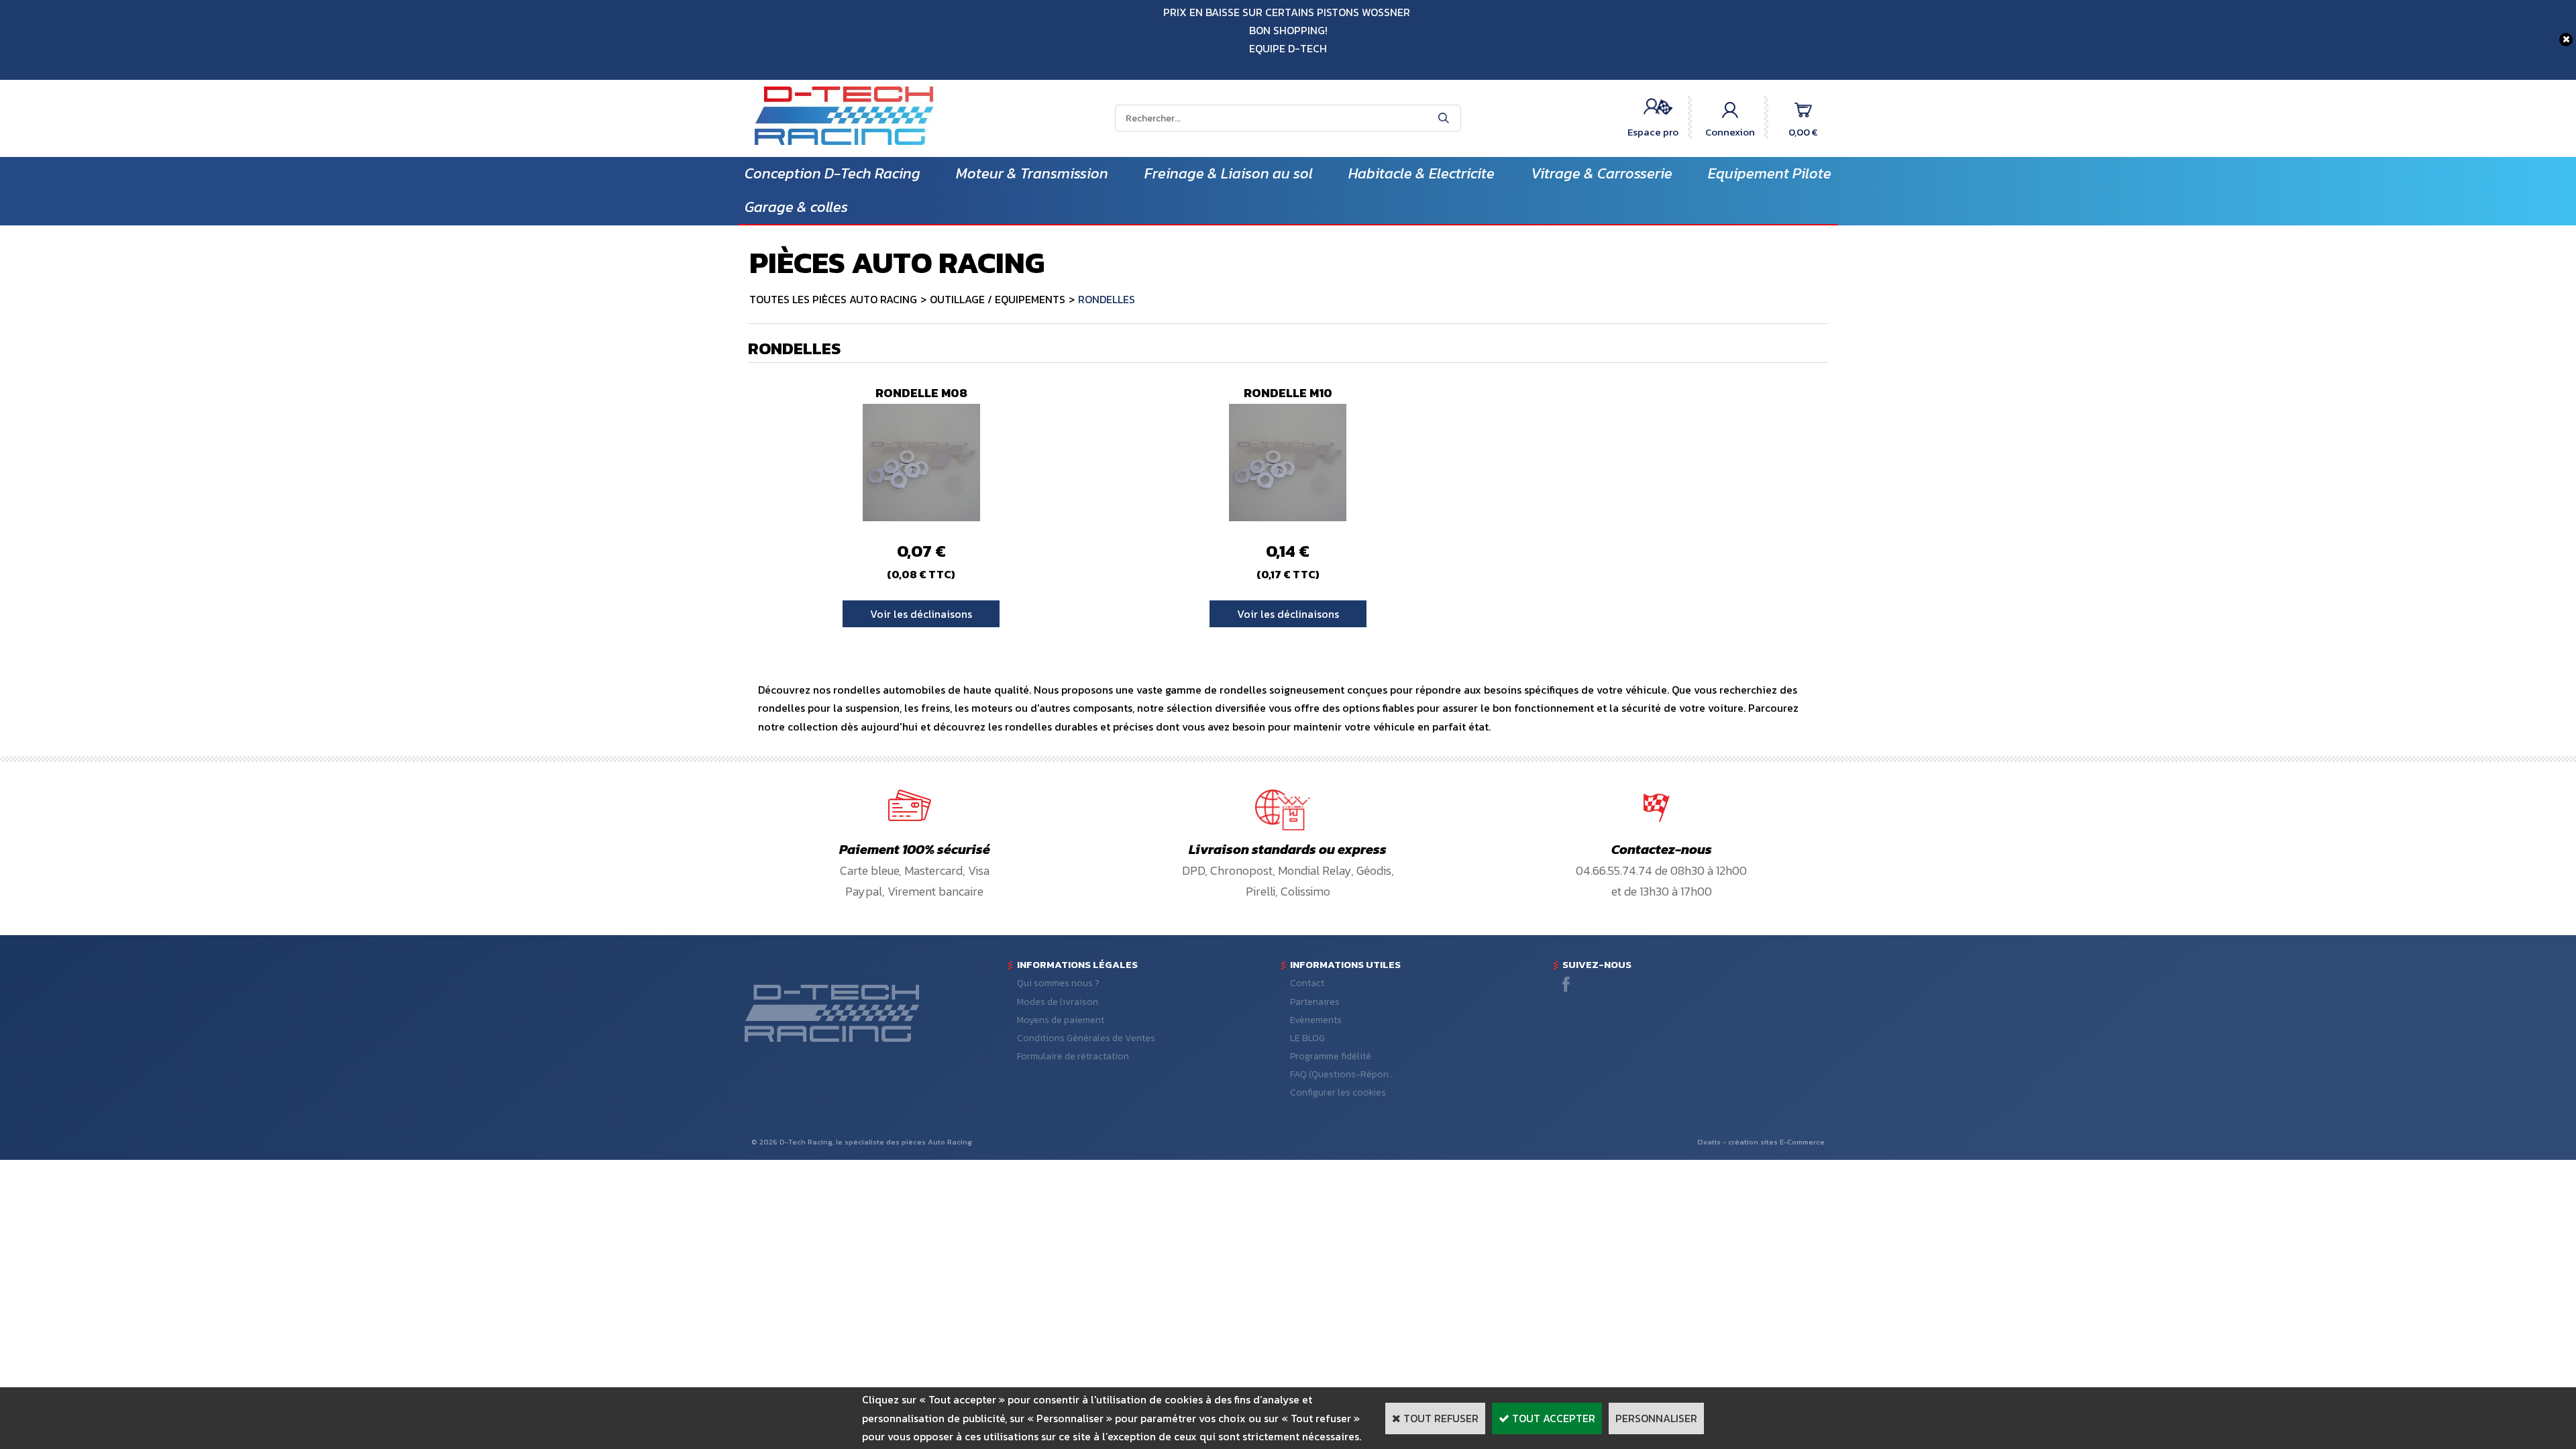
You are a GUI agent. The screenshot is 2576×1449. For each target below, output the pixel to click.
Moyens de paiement (1061, 1020)
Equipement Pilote (1770, 173)
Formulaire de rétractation (1073, 1056)
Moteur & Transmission (1032, 173)
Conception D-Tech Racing (833, 173)
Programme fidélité (1331, 1056)
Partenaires (1315, 1002)
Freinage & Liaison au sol (1229, 173)
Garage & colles (796, 207)
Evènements (1316, 1020)
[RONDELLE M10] (1288, 517)
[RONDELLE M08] (921, 517)
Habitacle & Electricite (1421, 173)
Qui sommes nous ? (1058, 983)
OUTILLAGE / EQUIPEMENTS (998, 299)
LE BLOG (1307, 1038)
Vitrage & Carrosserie (1602, 173)
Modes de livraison (1058, 1002)
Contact (1307, 983)
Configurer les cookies (1338, 1092)
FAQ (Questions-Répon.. (1341, 1074)
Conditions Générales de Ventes (1086, 1038)
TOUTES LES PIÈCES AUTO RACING (833, 299)
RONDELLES (1107, 299)
